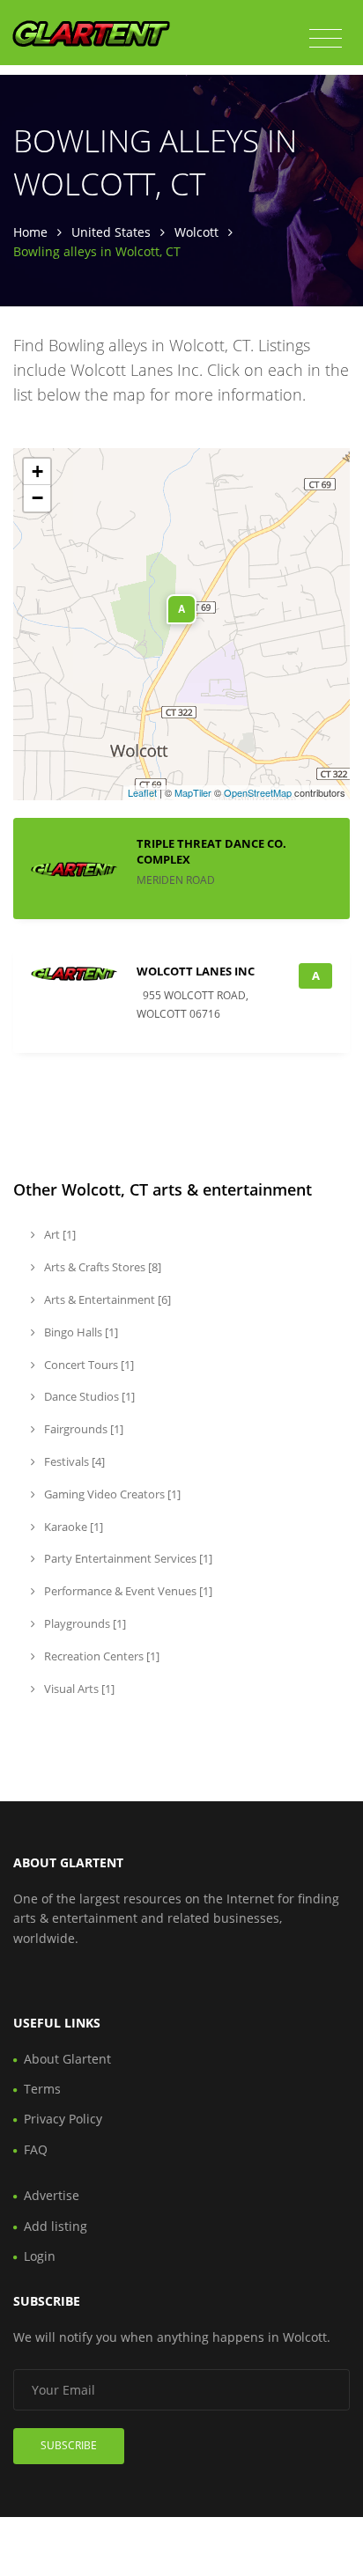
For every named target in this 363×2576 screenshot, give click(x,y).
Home (30, 232)
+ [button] (37, 471)
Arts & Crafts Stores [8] (101, 1267)
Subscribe (69, 2445)
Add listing (56, 2226)
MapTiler (193, 792)
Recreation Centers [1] (100, 1656)
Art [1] (59, 1234)
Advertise (52, 2195)
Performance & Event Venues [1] (127, 1591)
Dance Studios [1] (88, 1396)
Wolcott (196, 232)
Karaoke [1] (72, 1527)
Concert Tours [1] (88, 1365)
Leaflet (142, 792)
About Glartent (67, 2059)
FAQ (36, 2149)
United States (111, 232)
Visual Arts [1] (78, 1689)
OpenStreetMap (258, 792)
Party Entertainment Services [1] (127, 1558)
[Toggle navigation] (326, 39)
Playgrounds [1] (84, 1623)
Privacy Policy (63, 2119)
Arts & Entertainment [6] (106, 1299)
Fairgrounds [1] (82, 1429)
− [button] (37, 498)
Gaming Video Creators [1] (111, 1494)
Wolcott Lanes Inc (196, 971)
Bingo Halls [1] (80, 1332)
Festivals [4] (73, 1461)
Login (40, 2256)
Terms (42, 2089)
